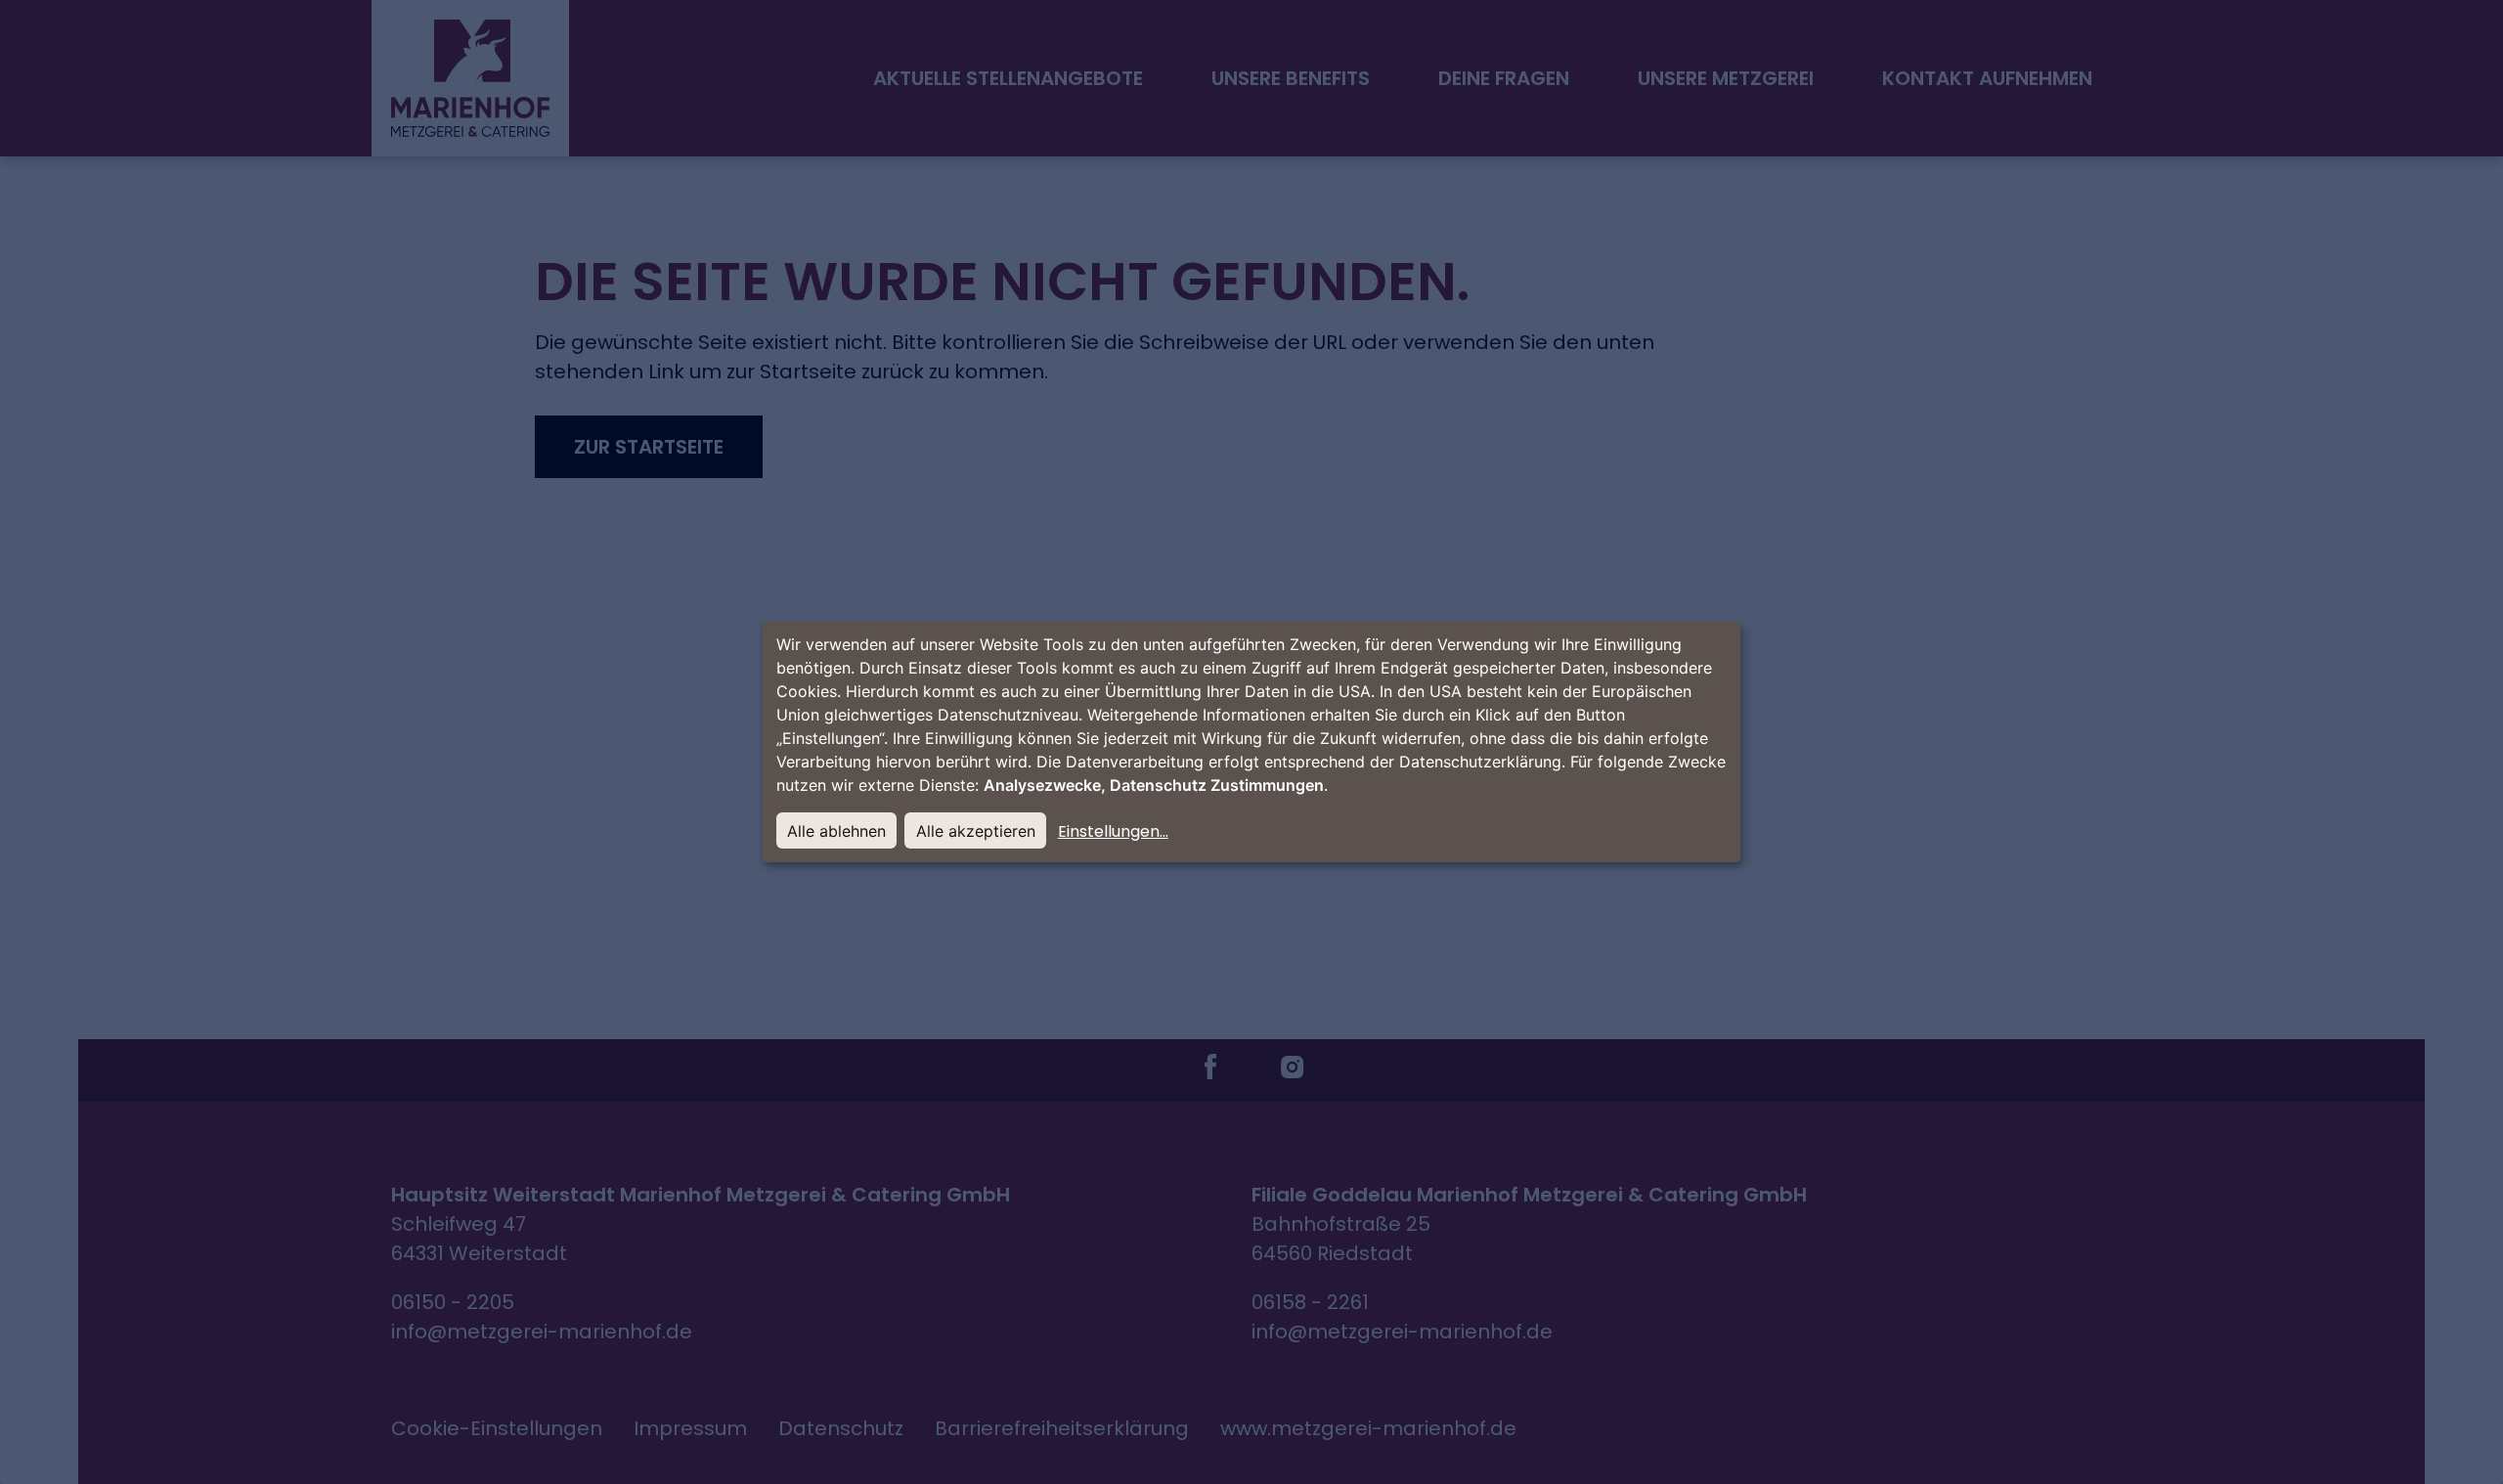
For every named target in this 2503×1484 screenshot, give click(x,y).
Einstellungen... (1113, 831)
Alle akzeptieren (976, 831)
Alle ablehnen (836, 831)
